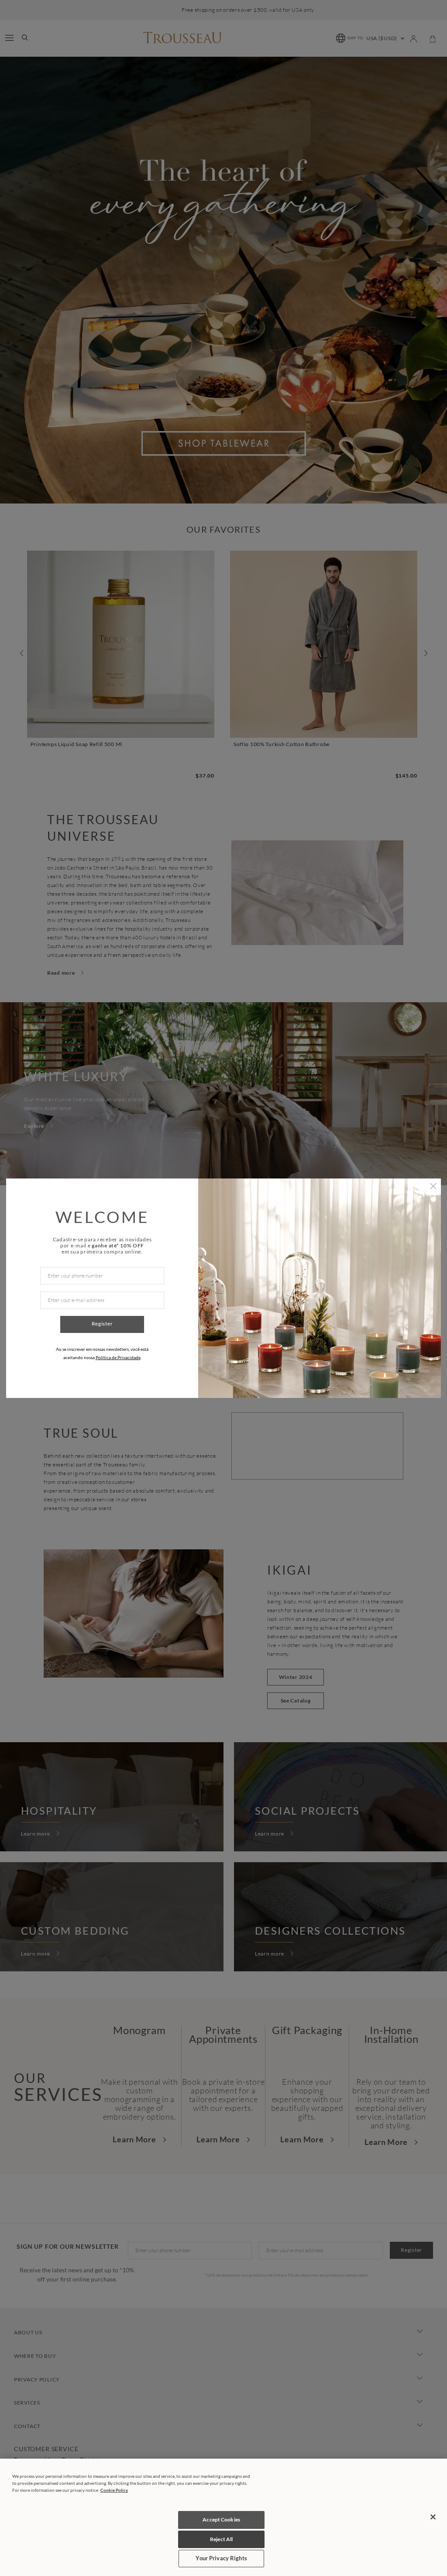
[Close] (433, 2517)
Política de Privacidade (118, 1357)
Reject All (221, 2539)
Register (102, 1324)
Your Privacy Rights (221, 2558)
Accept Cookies (221, 2519)
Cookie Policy (114, 2490)
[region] (223, 2517)
